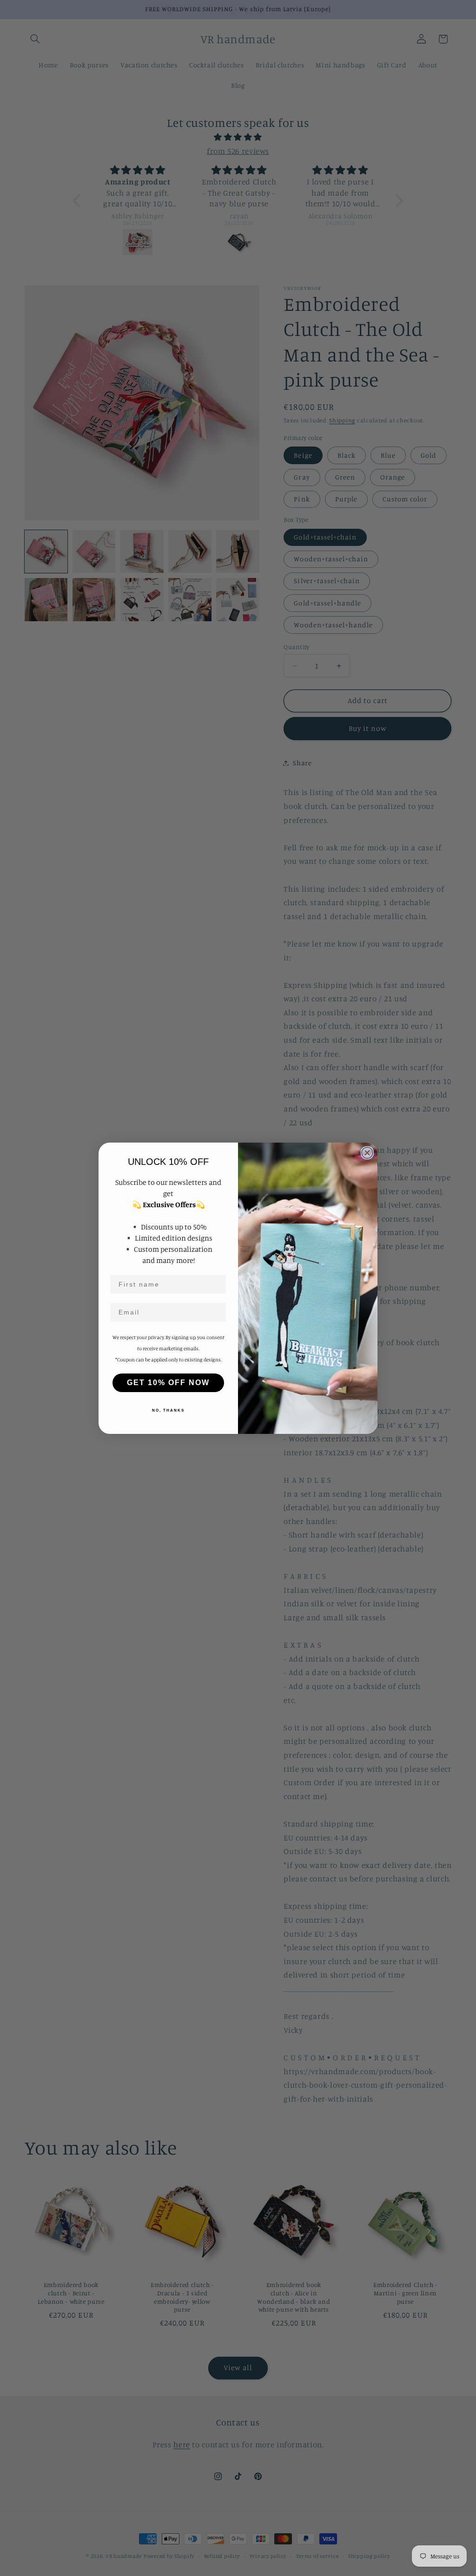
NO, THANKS (168, 1410)
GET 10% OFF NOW (168, 1383)
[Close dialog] (367, 1153)
